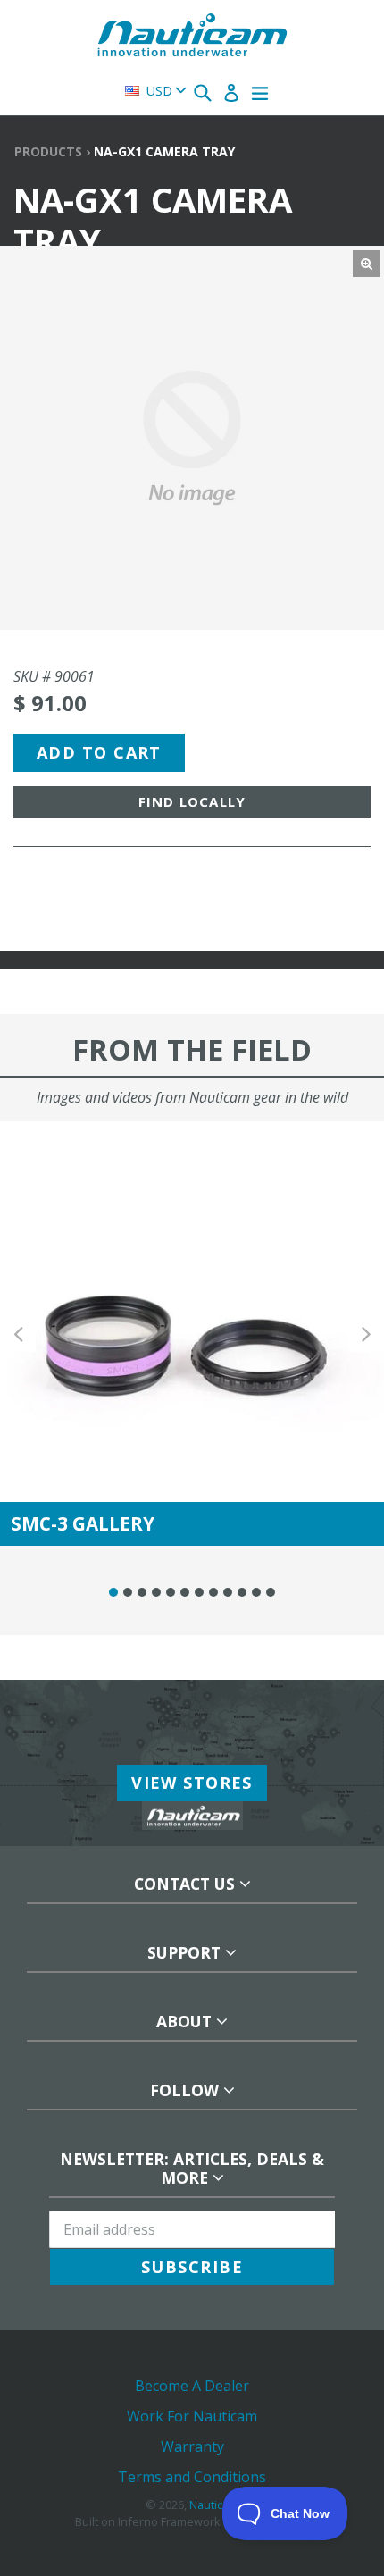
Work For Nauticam (192, 2416)
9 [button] (228, 1592)
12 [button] (271, 1592)
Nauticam (214, 2505)
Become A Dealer (192, 2386)
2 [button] (128, 1592)
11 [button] (256, 1592)
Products (48, 151)
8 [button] (213, 1592)
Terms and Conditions (192, 2477)
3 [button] (142, 1592)
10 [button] (242, 1592)
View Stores (192, 1783)
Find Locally (192, 801)
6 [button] (185, 1592)
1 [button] (113, 1592)
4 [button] (156, 1592)
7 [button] (199, 1592)
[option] (192, 1334)
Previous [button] (18, 1334)
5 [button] (171, 1592)
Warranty (192, 2446)
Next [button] (366, 1334)
